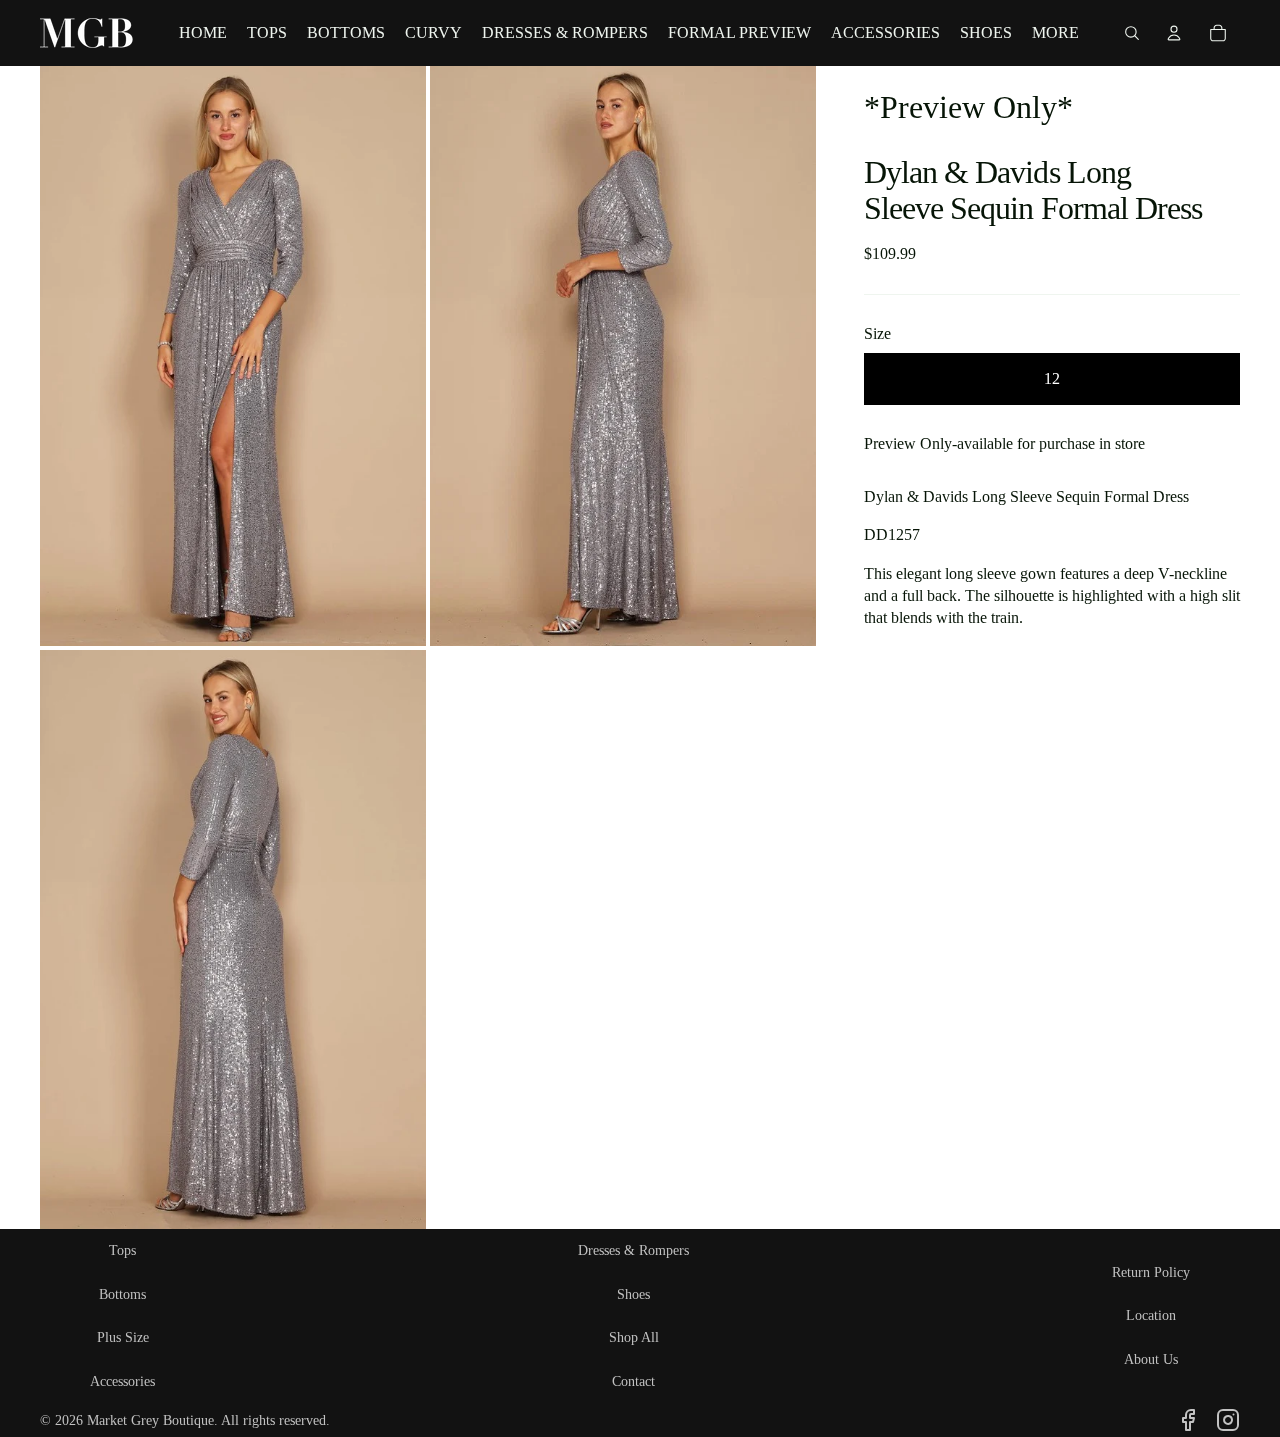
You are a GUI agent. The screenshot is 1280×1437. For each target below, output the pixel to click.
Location (1151, 1315)
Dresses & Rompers (633, 1250)
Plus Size (123, 1337)
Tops (122, 1250)
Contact (633, 1381)
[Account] (1174, 33)
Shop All (634, 1337)
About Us (1151, 1359)
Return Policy (1151, 1272)
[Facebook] (1188, 1420)
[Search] (1132, 33)
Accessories (122, 1381)
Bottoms (122, 1294)
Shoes (633, 1294)
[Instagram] (1228, 1420)
